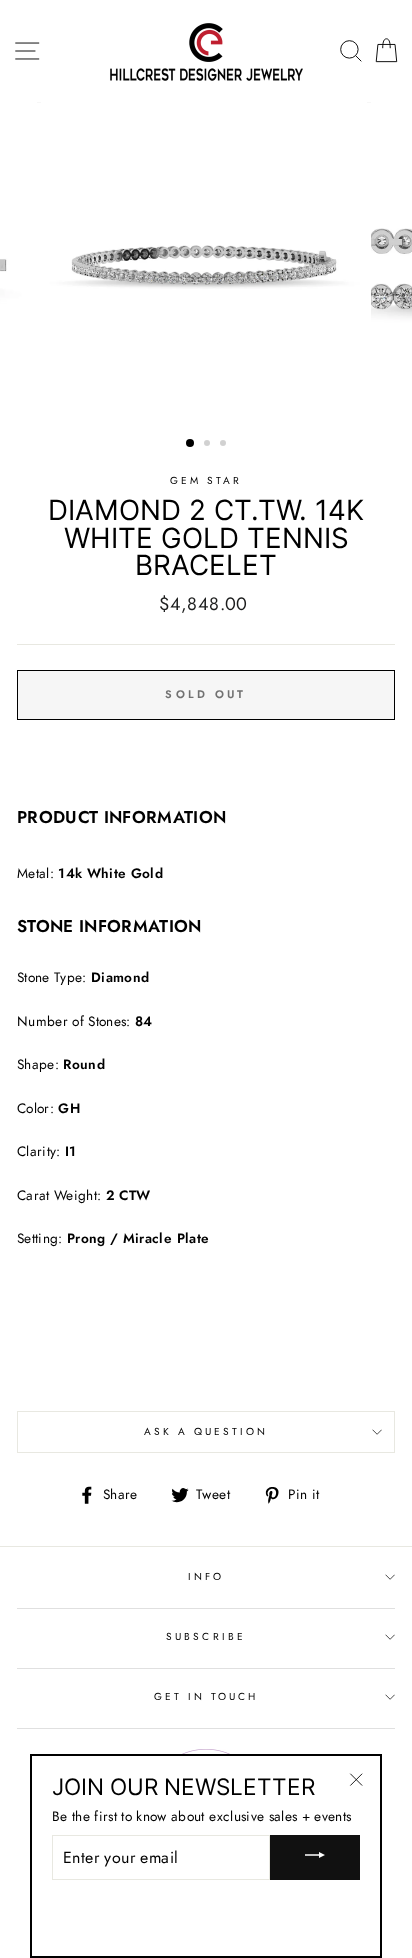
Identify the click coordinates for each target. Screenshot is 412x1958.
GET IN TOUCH (206, 1696)
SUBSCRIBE (206, 1636)
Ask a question (206, 1431)
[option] (206, 265)
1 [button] (191, 444)
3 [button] (225, 445)
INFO (206, 1576)
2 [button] (209, 445)
